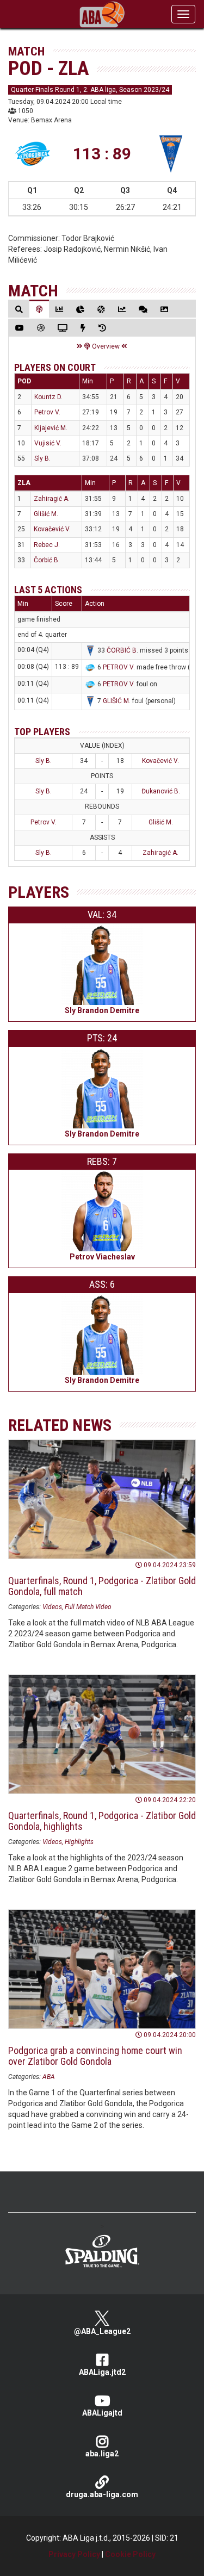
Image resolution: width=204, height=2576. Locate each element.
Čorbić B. (47, 560)
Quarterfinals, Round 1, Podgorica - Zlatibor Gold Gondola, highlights (102, 1821)
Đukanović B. (161, 791)
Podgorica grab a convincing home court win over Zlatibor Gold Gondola (95, 2056)
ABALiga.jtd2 (102, 2372)
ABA (49, 2077)
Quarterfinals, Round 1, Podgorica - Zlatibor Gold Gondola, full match (102, 1586)
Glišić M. (46, 514)
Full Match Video (88, 1607)
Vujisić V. (48, 443)
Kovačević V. (52, 529)
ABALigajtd (102, 2413)
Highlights (79, 1842)
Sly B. (42, 458)
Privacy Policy (74, 2554)
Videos (52, 1607)
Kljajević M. (51, 428)
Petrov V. (47, 412)
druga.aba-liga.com (102, 2494)
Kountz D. (48, 397)
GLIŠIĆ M (116, 701)
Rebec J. (47, 545)
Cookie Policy (130, 2554)
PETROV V (118, 667)
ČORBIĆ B (122, 650)
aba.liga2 (102, 2454)
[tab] (19, 309)
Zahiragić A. (52, 499)
